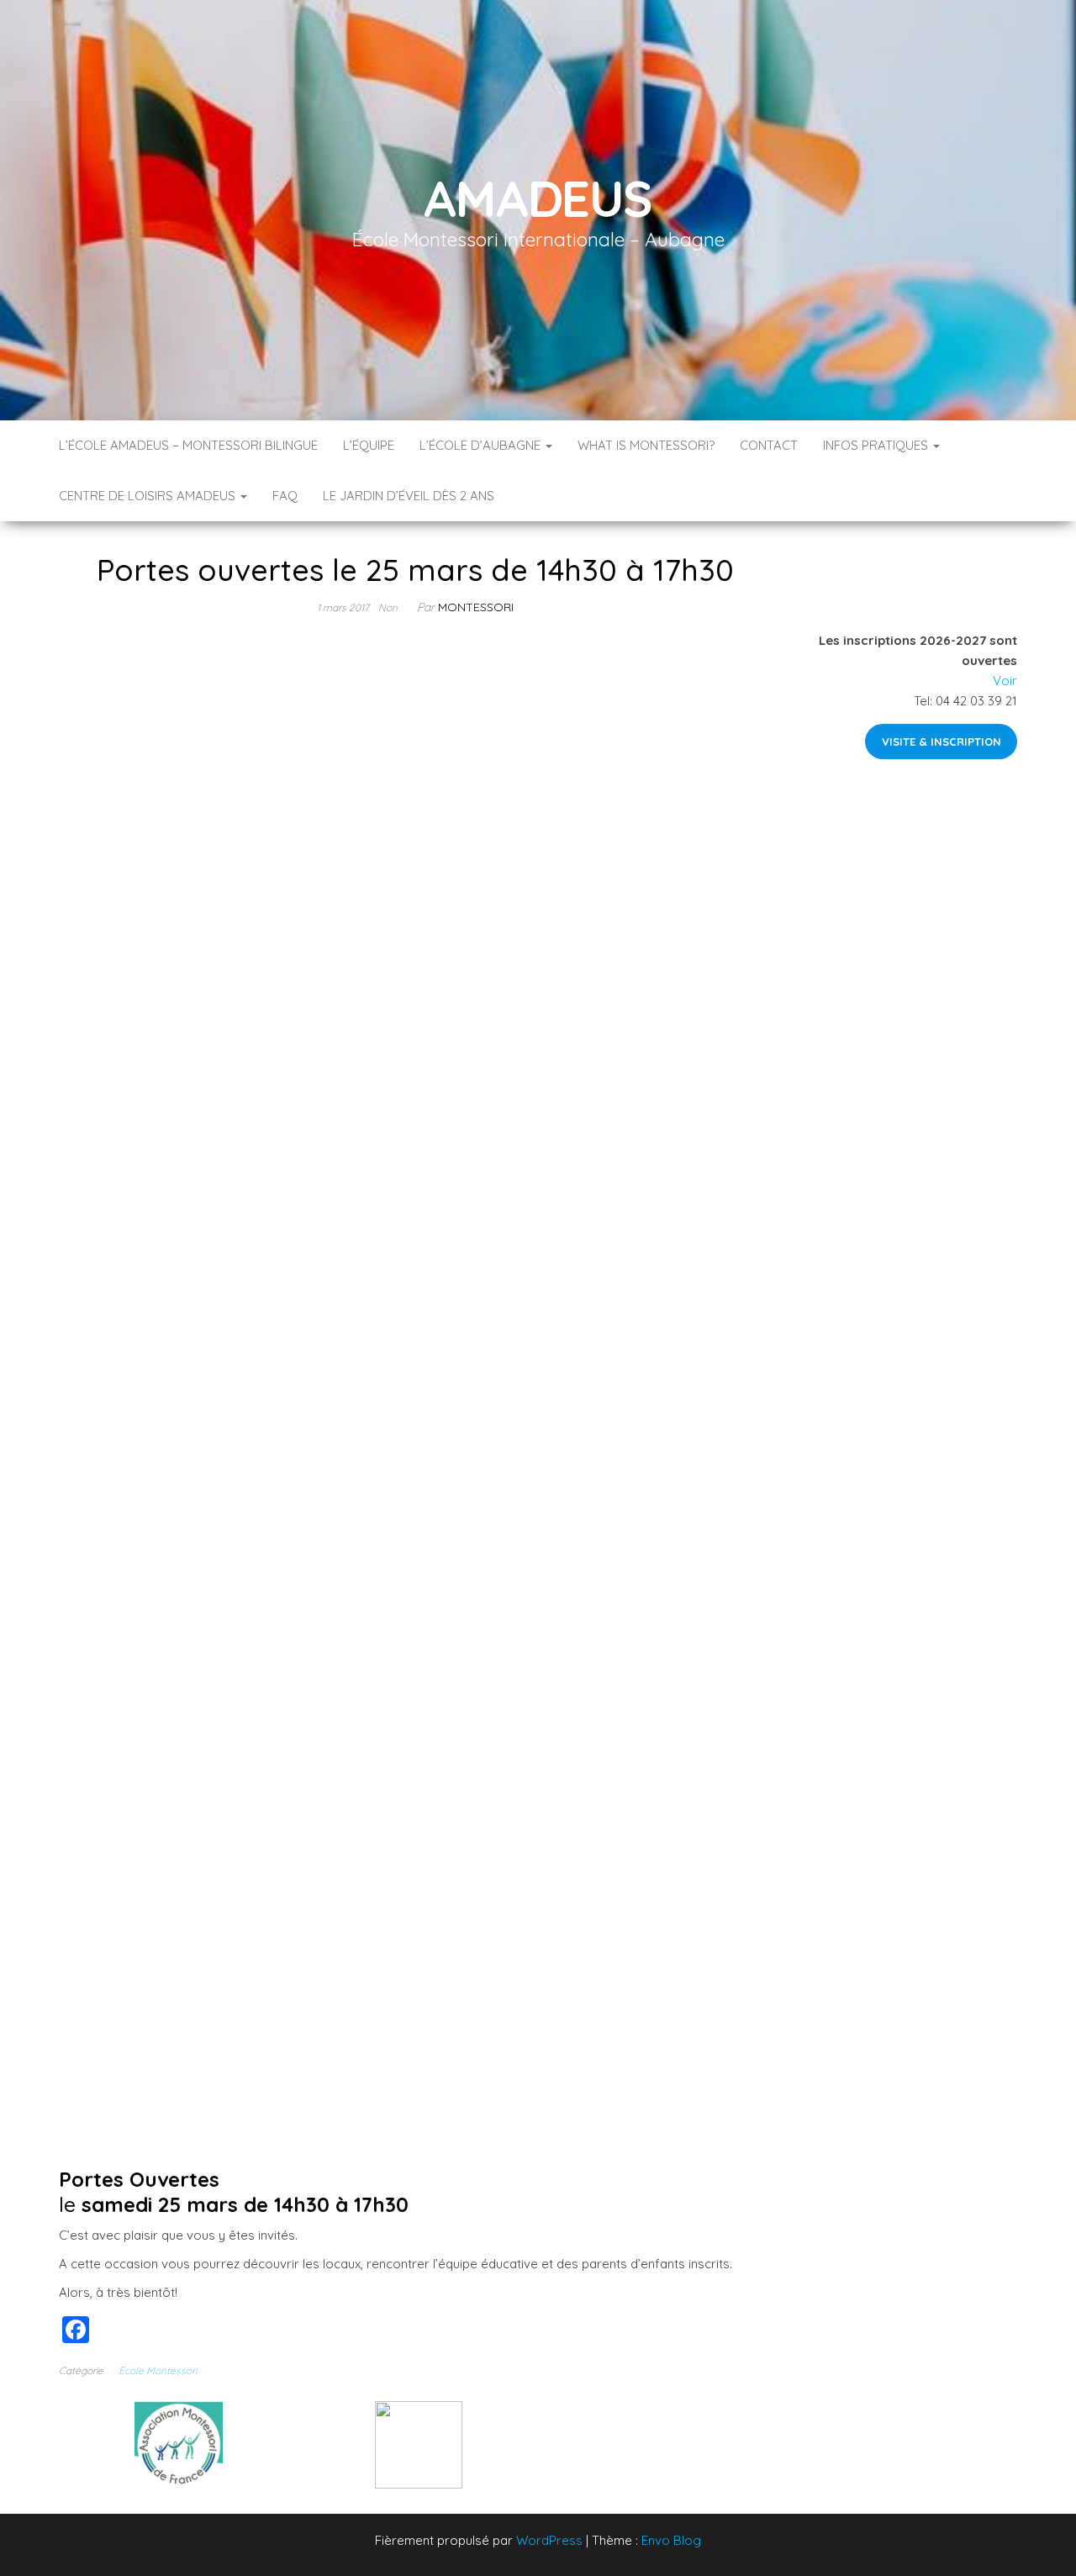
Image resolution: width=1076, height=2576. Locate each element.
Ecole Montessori (158, 2370)
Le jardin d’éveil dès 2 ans (409, 496)
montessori (476, 607)
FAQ (285, 496)
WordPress (549, 2540)
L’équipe (369, 445)
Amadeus (538, 198)
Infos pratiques (877, 445)
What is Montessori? (646, 445)
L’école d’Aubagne (482, 445)
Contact (769, 445)
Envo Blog (671, 2540)
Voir (1005, 681)
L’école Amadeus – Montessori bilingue (188, 445)
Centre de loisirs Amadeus (149, 496)
